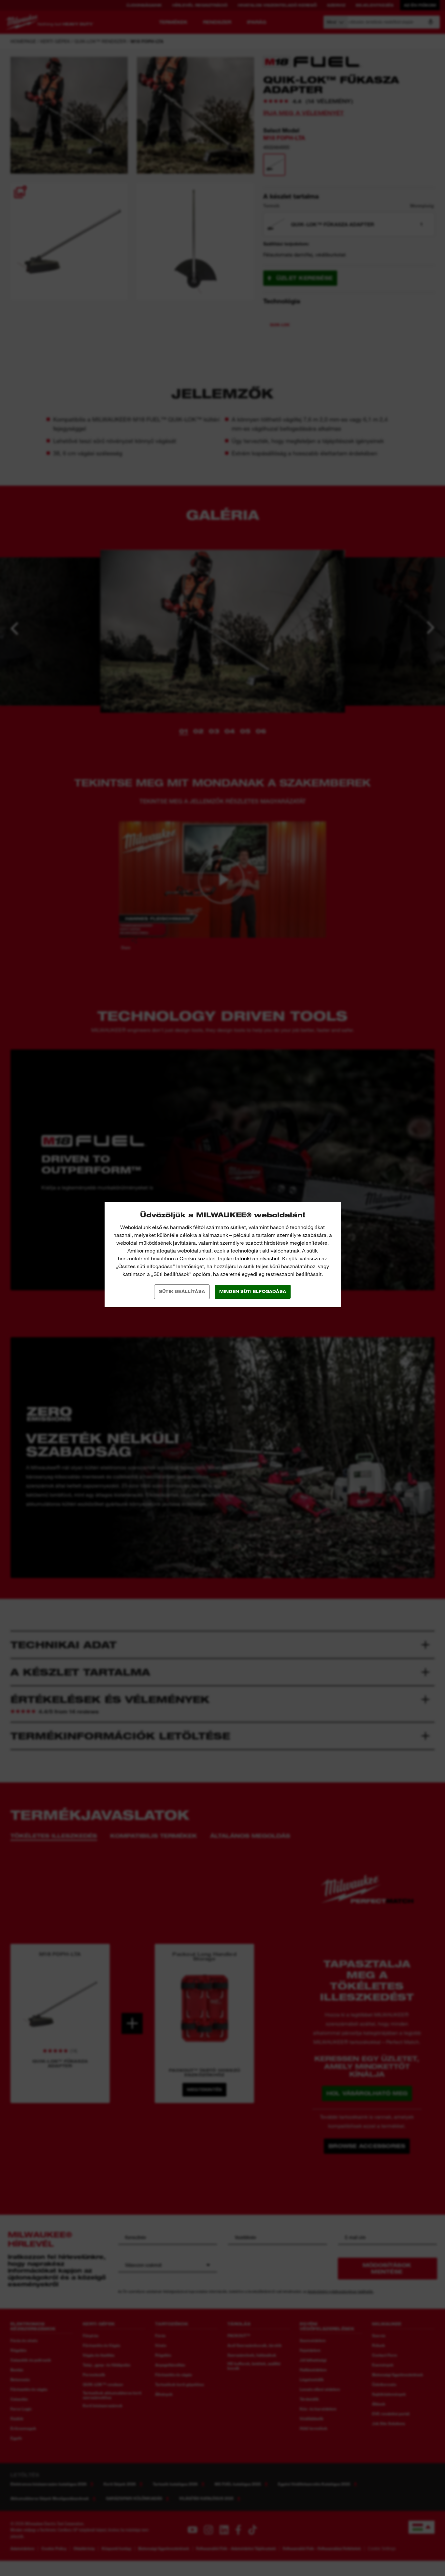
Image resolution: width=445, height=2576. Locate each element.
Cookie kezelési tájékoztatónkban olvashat (230, 1259)
